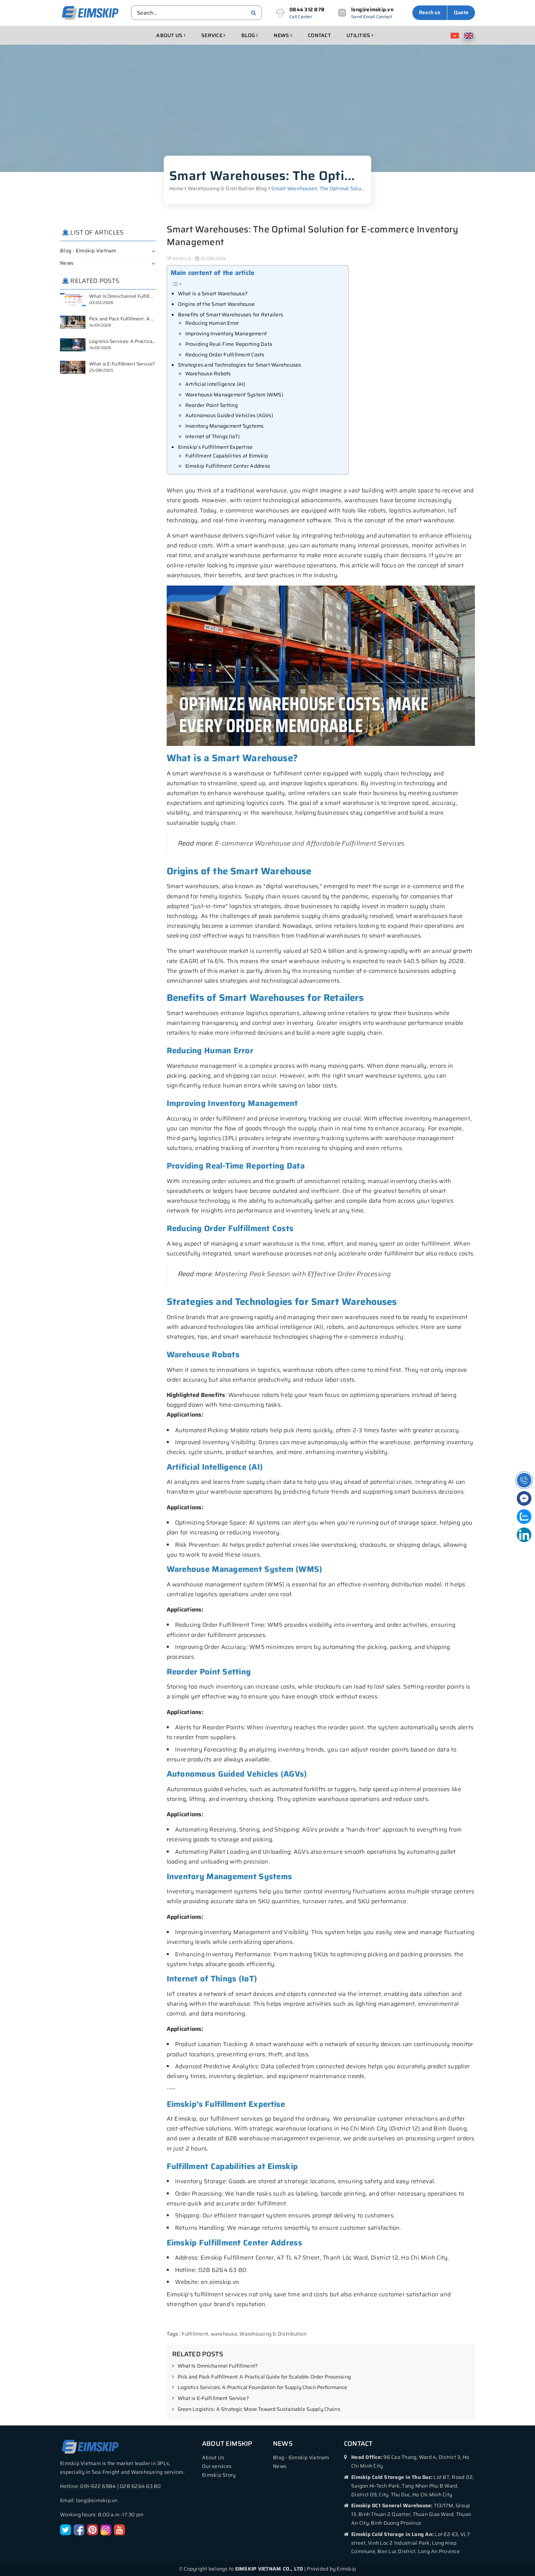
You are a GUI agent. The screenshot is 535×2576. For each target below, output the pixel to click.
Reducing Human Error (212, 323)
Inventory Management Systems (225, 426)
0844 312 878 (307, 9)
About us (170, 35)
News (282, 35)
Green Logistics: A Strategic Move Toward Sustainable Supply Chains (259, 2409)
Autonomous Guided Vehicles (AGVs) (229, 415)
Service (212, 35)
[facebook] (79, 2529)
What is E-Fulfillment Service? (213, 2399)
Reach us (430, 12)
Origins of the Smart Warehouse (217, 304)
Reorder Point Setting (211, 405)
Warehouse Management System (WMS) (234, 395)
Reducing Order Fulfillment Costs (225, 355)
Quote (461, 12)
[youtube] (119, 2529)
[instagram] (106, 2529)
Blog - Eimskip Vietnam (88, 251)
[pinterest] (92, 2529)
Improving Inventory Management (226, 334)
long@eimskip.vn (372, 9)
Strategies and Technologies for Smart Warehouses (240, 365)
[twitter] (66, 2529)
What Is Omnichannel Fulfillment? (218, 2366)
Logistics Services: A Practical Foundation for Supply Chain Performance (263, 2388)
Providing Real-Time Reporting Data (229, 344)
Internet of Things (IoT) (213, 436)
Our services (217, 2466)
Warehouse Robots (208, 374)
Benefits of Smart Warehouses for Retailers (231, 315)
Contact (319, 35)
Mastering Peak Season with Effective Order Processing (303, 1274)
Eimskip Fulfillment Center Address (228, 466)
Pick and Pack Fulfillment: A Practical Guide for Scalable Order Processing (264, 2377)
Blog (249, 35)
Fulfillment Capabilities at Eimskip (227, 456)
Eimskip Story (219, 2475)
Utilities (359, 35)
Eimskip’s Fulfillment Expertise (215, 447)
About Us (213, 2457)
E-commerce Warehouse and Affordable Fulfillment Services (310, 843)
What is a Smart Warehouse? (213, 293)
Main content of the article (213, 273)
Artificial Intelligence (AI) (215, 384)
